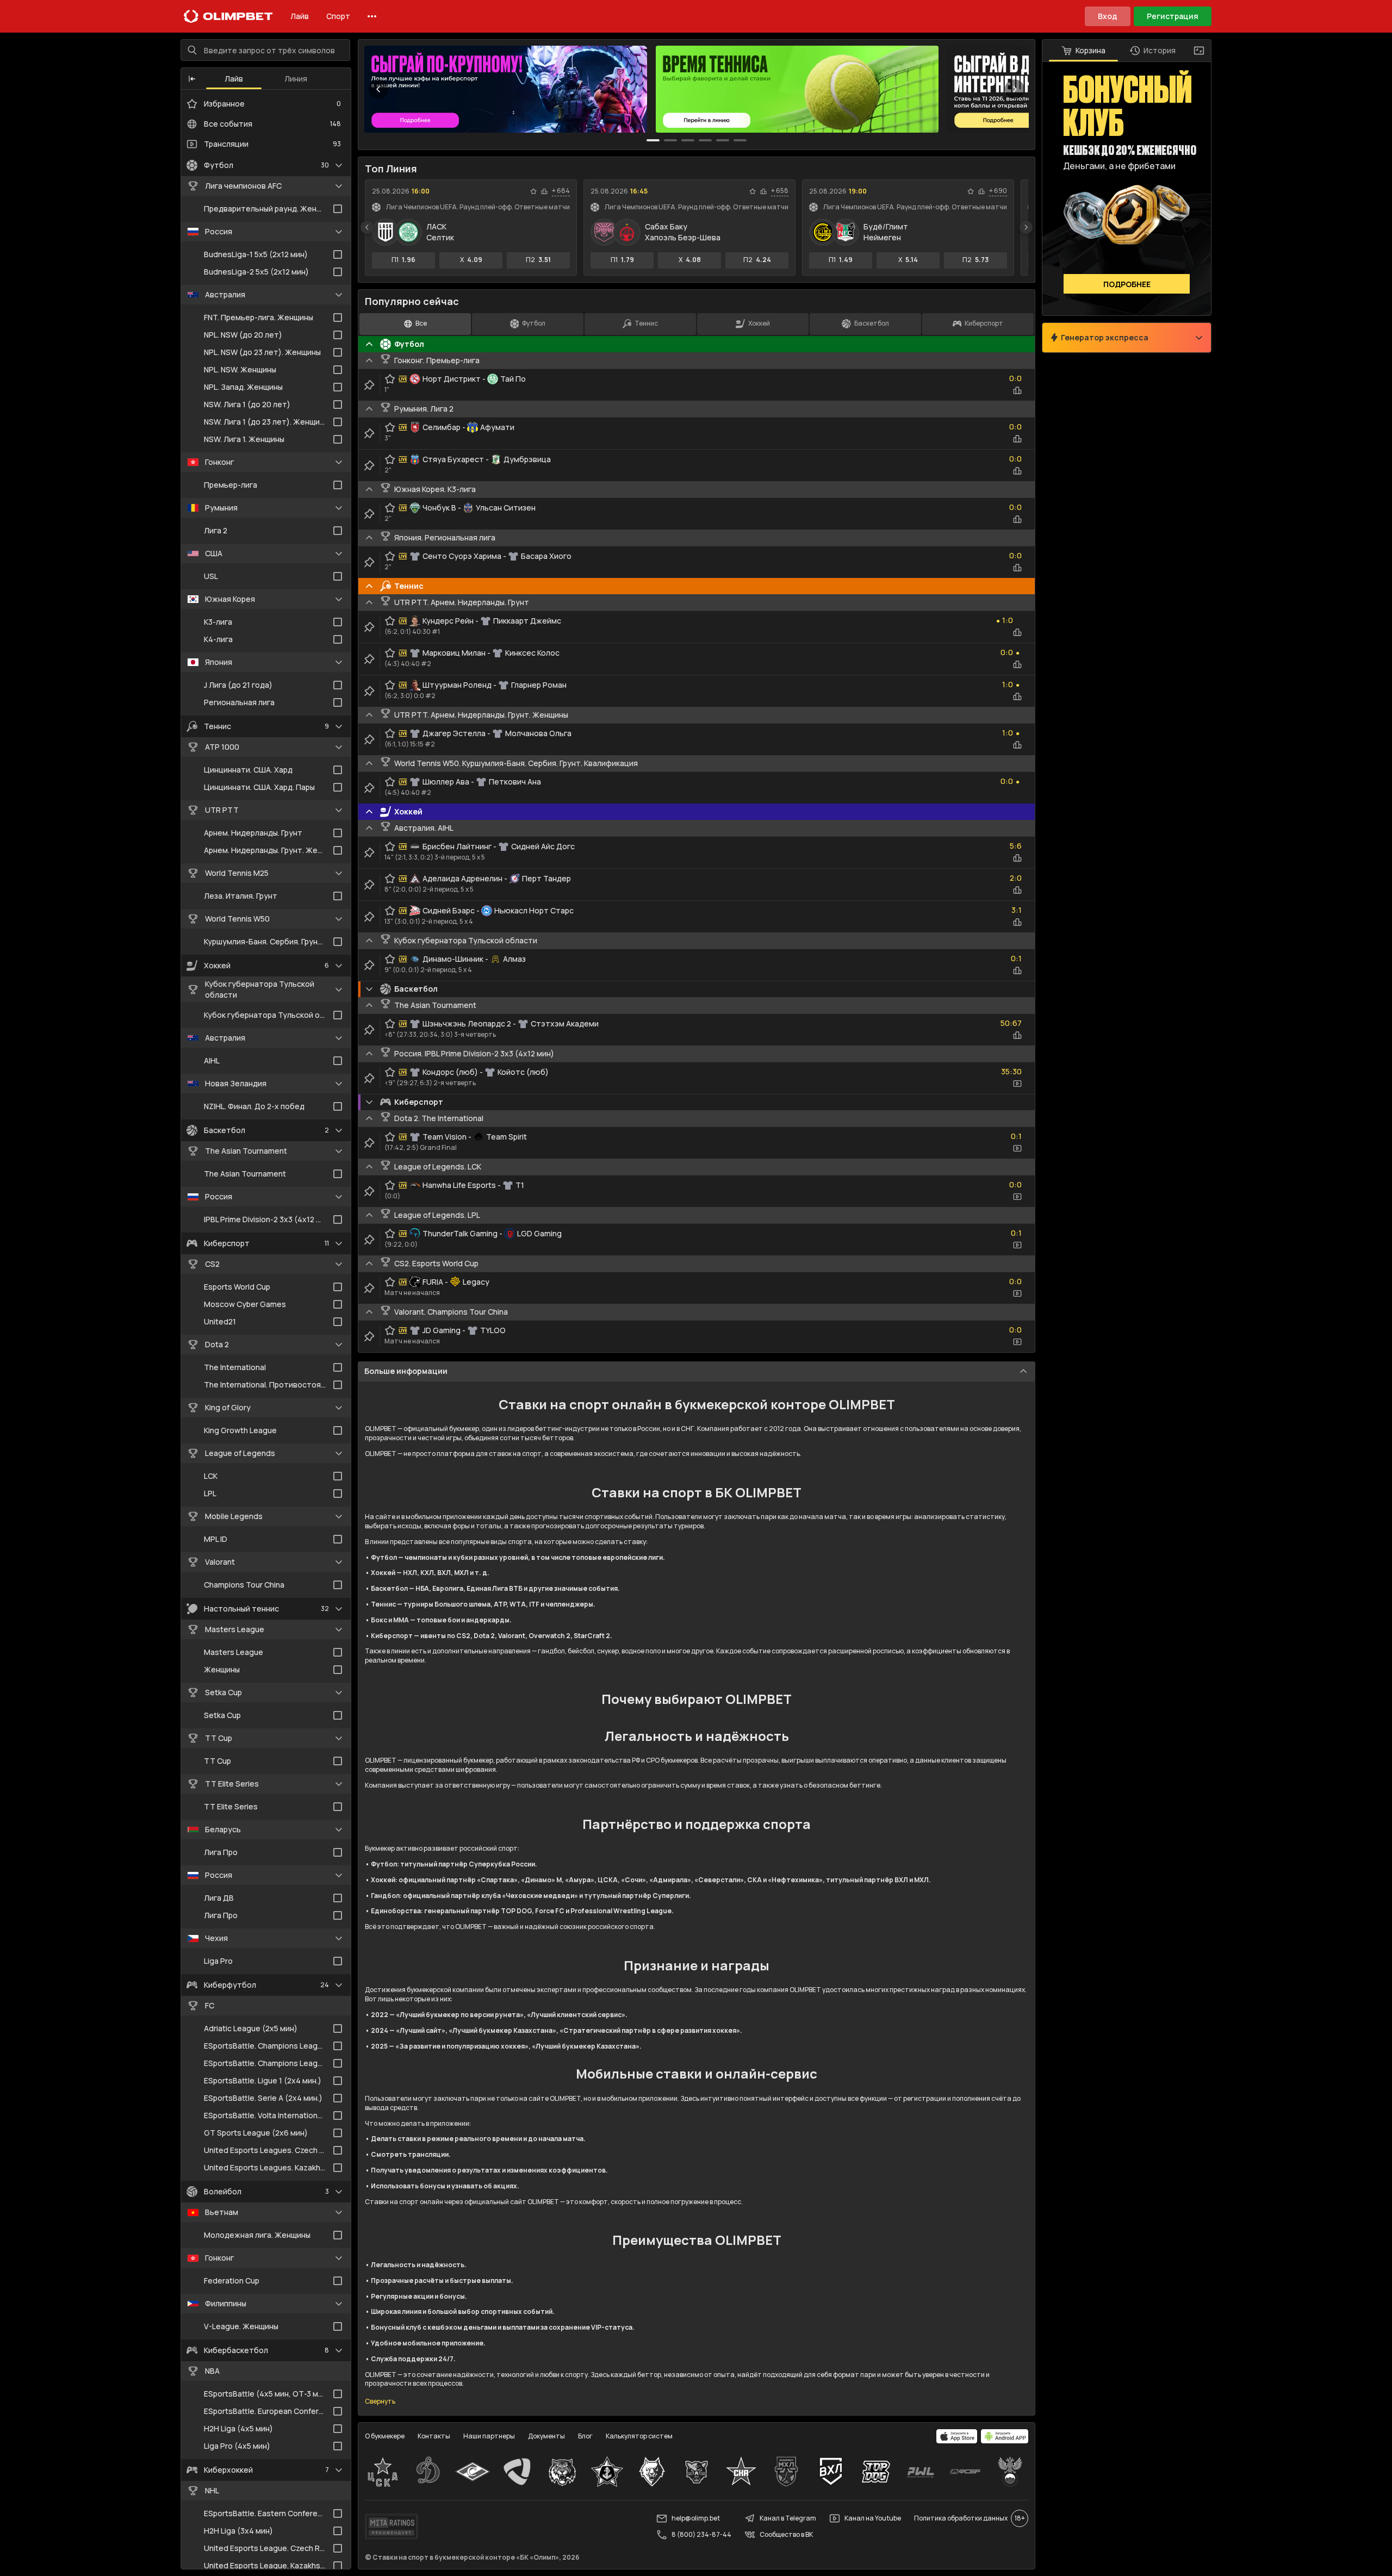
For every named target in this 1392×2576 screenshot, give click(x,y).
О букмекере (385, 2436)
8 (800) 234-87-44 (701, 2534)
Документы (546, 2436)
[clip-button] (369, 385)
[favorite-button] (533, 191)
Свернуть (380, 2401)
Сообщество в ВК (786, 2534)
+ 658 (780, 191)
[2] (688, 140)
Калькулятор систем (639, 2436)
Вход (1108, 16)
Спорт (338, 16)
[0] (653, 140)
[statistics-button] (544, 191)
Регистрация (1173, 16)
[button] (192, 79)
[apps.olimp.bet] (957, 2436)
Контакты (434, 2436)
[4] (723, 140)
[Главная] (228, 16)
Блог (585, 2436)
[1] (670, 140)
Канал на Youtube (873, 2518)
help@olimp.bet (696, 2518)
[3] (705, 140)
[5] (740, 140)
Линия (296, 79)
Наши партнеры (489, 2436)
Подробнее (1127, 284)
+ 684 (561, 191)
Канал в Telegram (788, 2518)
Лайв (300, 16)
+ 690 (998, 191)
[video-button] (1017, 1084)
